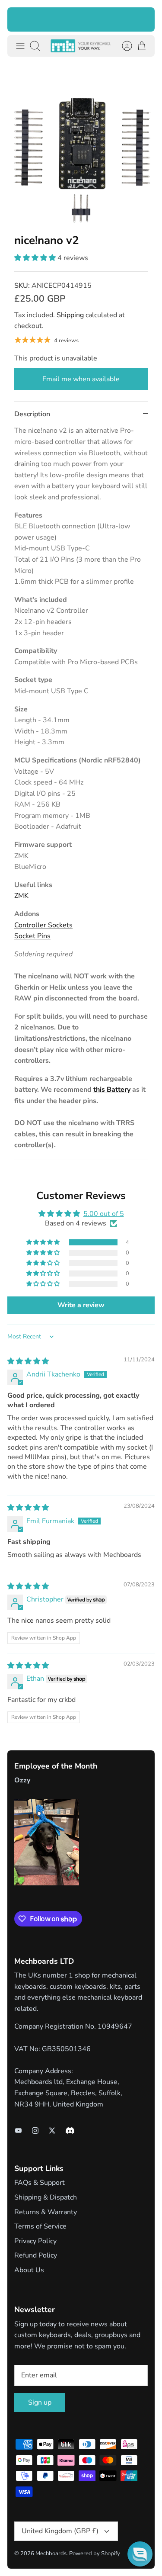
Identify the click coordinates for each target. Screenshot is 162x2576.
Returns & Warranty (46, 2212)
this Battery (112, 1090)
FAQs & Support (40, 2183)
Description (32, 414)
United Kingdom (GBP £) (60, 2531)
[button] (36, 258)
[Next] (143, 19)
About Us (29, 2270)
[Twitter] (52, 2131)
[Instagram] (35, 2131)
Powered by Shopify (95, 2553)
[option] (81, 145)
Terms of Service (40, 2226)
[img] (28, 1361)
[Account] (123, 46)
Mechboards (51, 2553)
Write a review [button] (81, 1305)
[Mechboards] (81, 46)
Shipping (70, 315)
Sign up (40, 2402)
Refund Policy (36, 2255)
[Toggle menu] (20, 46)
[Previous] (19, 19)
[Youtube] (18, 2131)
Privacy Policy (35, 2241)
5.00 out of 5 (104, 1214)
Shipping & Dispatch (46, 2197)
